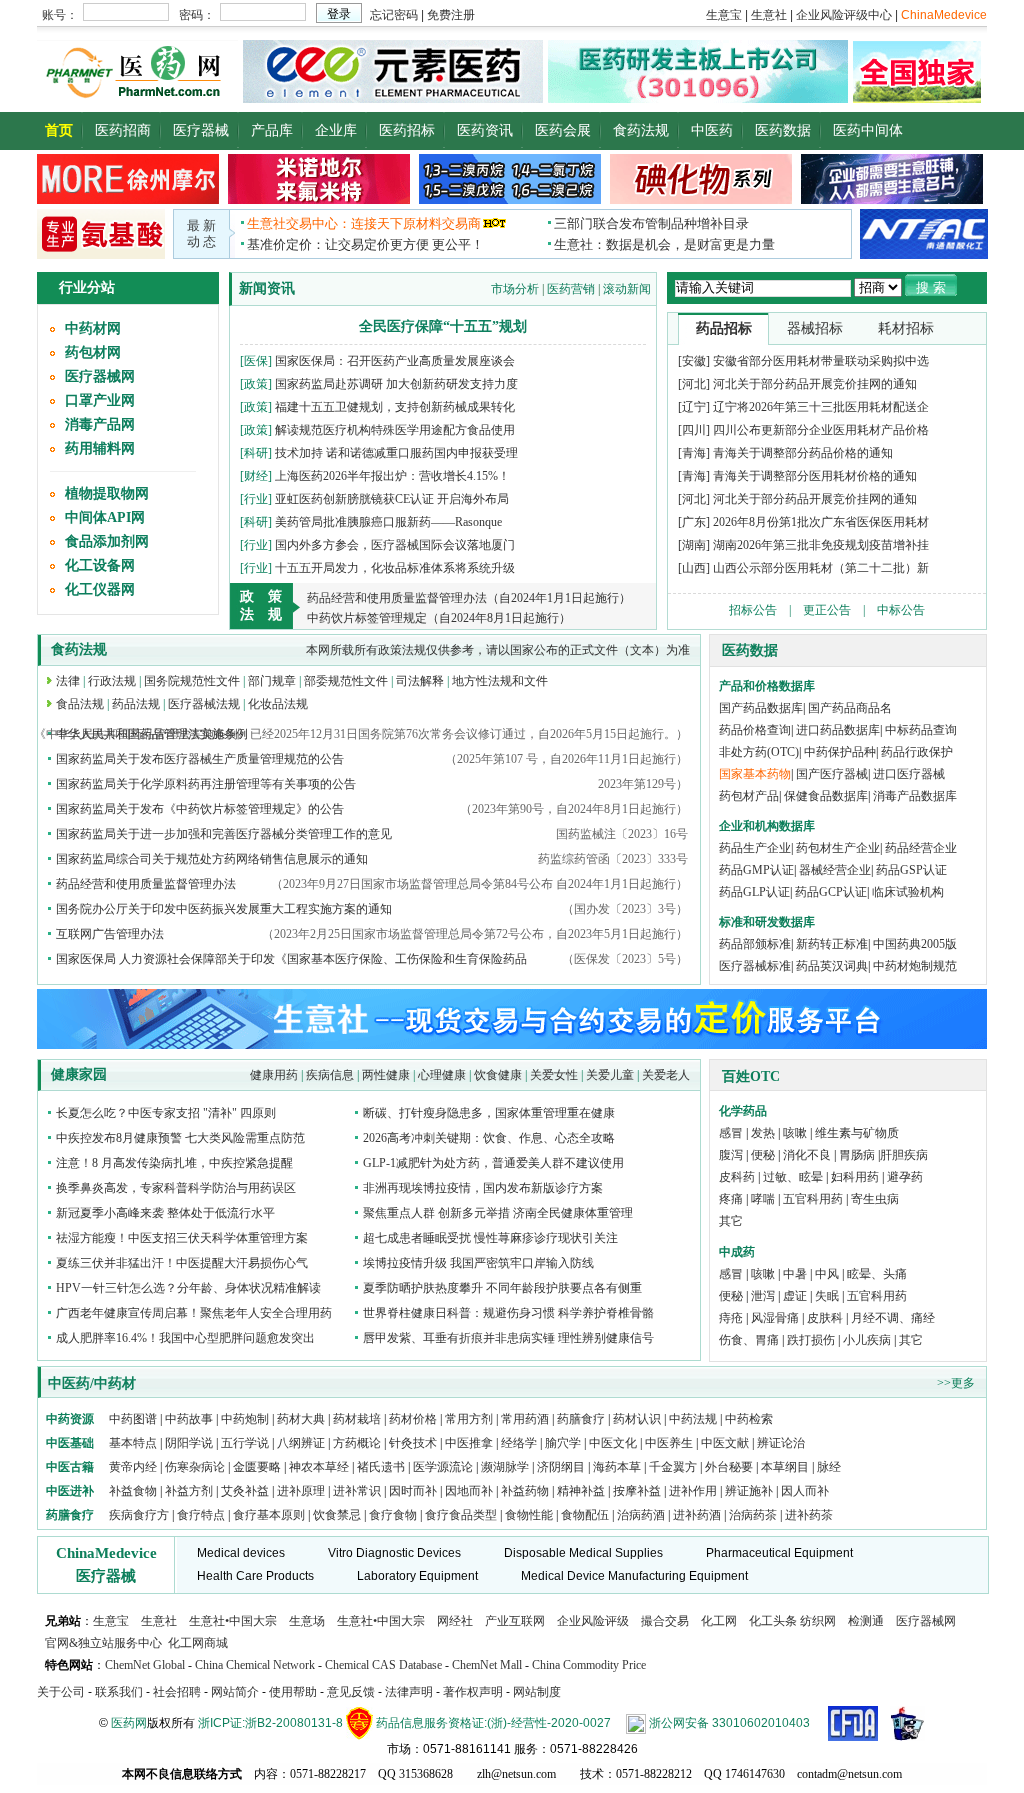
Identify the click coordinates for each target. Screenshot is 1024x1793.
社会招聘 (177, 1692)
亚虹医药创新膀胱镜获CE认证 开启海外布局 (392, 499)
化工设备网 (100, 565)
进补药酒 (697, 1515)
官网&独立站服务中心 (103, 1643)
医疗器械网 (100, 376)
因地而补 (470, 1491)
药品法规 (136, 704)
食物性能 (529, 1515)
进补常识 (358, 1491)
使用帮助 (293, 1692)
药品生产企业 (755, 848)
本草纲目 (785, 1467)
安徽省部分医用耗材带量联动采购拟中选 (821, 361)
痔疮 (731, 1318)
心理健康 (442, 1075)
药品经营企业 (921, 848)
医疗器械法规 (204, 704)
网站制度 (537, 1692)
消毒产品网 (100, 424)
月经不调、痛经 (893, 1318)
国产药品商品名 (850, 708)
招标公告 (753, 610)
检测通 (866, 1621)
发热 (763, 1133)
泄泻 (763, 1296)
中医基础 (70, 1443)
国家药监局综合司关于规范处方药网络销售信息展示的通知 (212, 859)
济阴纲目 (561, 1467)
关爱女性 (554, 1075)
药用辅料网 (100, 448)
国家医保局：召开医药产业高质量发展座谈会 (395, 361)
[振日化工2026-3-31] (701, 200)
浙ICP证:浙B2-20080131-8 (270, 1723)
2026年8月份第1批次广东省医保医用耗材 (821, 522)
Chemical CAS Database (383, 1665)
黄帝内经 (133, 1467)
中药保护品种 (840, 752)
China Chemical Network (255, 1665)
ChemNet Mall (487, 1665)
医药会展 (563, 130)
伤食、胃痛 (749, 1340)
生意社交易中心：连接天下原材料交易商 (364, 223)
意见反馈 (351, 1692)
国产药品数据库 (761, 708)
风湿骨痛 (775, 1318)
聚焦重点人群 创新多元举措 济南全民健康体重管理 (498, 1213)
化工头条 (773, 1621)
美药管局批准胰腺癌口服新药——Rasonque (388, 522)
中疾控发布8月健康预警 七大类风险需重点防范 (180, 1138)
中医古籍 (70, 1467)
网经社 (455, 1621)
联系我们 (119, 1692)
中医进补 (70, 1491)
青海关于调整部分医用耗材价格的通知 (815, 476)
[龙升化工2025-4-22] (510, 200)
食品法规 (80, 704)
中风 (827, 1274)
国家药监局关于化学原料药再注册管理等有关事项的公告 (206, 784)
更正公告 (827, 610)
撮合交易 (665, 1621)
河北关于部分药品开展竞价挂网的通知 (815, 384)
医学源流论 (443, 1467)
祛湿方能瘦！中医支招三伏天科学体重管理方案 (182, 1238)
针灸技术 (413, 1443)
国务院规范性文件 (192, 681)
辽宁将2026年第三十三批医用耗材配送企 (821, 407)
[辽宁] (694, 407)
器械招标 (815, 328)
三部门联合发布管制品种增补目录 (651, 223)
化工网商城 (198, 1643)
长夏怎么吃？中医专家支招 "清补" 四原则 (166, 1113)
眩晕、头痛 (877, 1274)
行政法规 (112, 681)
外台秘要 (729, 1467)
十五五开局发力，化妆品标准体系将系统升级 (395, 568)
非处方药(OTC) (759, 752)
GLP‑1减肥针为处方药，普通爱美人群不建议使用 (493, 1163)
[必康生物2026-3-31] (101, 255)
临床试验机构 (908, 892)
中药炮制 (245, 1419)
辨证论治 (781, 1443)
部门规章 (272, 681)
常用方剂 (469, 1419)
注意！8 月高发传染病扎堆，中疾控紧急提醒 (174, 1163)
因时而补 (414, 1491)
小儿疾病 (867, 1340)
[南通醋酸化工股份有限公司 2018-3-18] (924, 233)
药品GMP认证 (756, 870)
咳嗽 (795, 1133)
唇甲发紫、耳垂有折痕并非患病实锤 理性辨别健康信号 (508, 1338)
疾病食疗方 (139, 1515)
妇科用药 (855, 1177)
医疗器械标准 (755, 966)
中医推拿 (469, 1443)
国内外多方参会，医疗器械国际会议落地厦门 (395, 545)
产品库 (272, 130)
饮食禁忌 (337, 1515)
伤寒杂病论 (195, 1467)
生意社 (159, 1621)
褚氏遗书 (381, 1467)
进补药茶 (809, 1515)
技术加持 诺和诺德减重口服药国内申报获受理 (396, 453)
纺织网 (818, 1621)
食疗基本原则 (269, 1515)
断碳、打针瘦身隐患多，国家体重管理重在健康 (489, 1113)
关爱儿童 (610, 1075)
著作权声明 (473, 1692)
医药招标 (407, 130)
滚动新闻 (627, 289)
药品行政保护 (917, 752)
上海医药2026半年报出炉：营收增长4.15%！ (392, 476)
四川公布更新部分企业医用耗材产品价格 (821, 430)
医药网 (129, 1723)
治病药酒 (641, 1515)
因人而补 (805, 1491)
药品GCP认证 (831, 892)
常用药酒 (525, 1419)
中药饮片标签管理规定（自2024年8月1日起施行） (439, 618)
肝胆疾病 (904, 1155)
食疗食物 (393, 1515)
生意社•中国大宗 (233, 1621)
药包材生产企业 (838, 848)
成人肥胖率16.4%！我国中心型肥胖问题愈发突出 (185, 1338)
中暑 (795, 1274)
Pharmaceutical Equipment (779, 1553)
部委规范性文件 (346, 681)
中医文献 (725, 1443)
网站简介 (235, 1692)
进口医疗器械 (909, 774)
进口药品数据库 (838, 730)
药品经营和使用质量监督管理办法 (146, 884)
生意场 (307, 1621)
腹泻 (731, 1155)
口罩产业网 (100, 400)
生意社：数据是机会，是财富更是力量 (664, 244)
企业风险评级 (593, 1621)
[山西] (694, 568)
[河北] (694, 384)
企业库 (336, 130)
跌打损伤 (811, 1340)
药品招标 (724, 328)
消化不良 (807, 1155)
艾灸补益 (245, 1491)
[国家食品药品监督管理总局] (853, 1723)
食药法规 (641, 130)
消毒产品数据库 (915, 796)
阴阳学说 (189, 1443)
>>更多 (956, 1383)
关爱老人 (666, 1075)
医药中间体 (868, 130)
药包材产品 (749, 796)
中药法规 (693, 1419)
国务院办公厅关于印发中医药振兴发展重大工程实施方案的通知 (224, 909)
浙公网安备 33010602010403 (729, 1723)
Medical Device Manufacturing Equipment (634, 1576)
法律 (68, 681)
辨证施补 (749, 1491)
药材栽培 (357, 1419)
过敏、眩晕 (793, 1177)
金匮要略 (257, 1467)
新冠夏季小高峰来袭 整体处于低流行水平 (165, 1213)
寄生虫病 (875, 1199)
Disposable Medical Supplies (583, 1553)
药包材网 (93, 352)
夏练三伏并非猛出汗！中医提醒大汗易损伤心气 (182, 1263)
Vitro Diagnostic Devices (394, 1553)
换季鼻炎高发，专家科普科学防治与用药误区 (176, 1188)
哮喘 (763, 1199)
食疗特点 (201, 1515)
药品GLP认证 (754, 892)
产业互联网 (515, 1621)
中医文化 (613, 1443)
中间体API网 (105, 517)
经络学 (519, 1443)
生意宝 (111, 1621)
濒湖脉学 (505, 1467)
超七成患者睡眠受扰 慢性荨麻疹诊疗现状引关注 (490, 1238)
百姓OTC (751, 1076)
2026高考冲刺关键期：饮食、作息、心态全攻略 (489, 1138)
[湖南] (694, 545)
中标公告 (901, 610)
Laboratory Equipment (417, 1576)
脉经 (829, 1467)
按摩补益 (637, 1491)
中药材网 (93, 328)
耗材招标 (906, 328)
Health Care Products (255, 1576)
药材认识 (637, 1419)
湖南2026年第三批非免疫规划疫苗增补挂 (821, 545)
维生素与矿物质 (857, 1133)
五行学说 (245, 1443)
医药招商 (123, 130)
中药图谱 (133, 1419)
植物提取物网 (107, 493)
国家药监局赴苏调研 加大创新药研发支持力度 (396, 384)
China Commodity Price (589, 1665)
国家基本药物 (755, 774)
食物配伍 (585, 1515)
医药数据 (783, 130)
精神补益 (582, 1491)
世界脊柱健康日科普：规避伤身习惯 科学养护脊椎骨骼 (508, 1313)
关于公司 (61, 1692)
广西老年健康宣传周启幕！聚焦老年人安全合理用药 (194, 1313)
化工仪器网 (100, 589)
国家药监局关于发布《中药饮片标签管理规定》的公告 (200, 809)
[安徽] (694, 361)
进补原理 (302, 1491)
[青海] (694, 453)
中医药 (712, 130)
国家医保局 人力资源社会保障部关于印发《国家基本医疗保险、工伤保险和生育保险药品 (291, 959)
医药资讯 (485, 130)
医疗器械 (201, 130)
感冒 (731, 1133)
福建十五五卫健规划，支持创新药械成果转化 (395, 407)
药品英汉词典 (832, 966)
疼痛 (731, 1199)
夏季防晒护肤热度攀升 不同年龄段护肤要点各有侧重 (502, 1288)
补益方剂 (190, 1491)
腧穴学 (563, 1443)
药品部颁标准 (755, 944)
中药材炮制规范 (915, 966)
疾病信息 (330, 1075)
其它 (731, 1221)
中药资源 (70, 1419)
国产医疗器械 (832, 774)
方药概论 (357, 1443)
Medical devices (241, 1553)
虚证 (795, 1296)
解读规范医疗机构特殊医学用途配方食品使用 (395, 430)
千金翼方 (673, 1467)
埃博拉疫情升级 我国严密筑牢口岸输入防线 (478, 1263)
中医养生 (669, 1443)
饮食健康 (498, 1075)
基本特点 (133, 1443)
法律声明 (409, 1692)
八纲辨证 (301, 1443)
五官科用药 (813, 1199)
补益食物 (133, 1491)
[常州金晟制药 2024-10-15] (319, 200)
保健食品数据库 (826, 796)
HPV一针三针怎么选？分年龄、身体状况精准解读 (188, 1288)
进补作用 (694, 1491)
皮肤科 (825, 1318)
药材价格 (413, 1419)
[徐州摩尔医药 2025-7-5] (128, 200)
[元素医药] (393, 99)
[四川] (694, 430)
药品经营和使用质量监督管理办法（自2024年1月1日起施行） (469, 598)
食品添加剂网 (107, 541)
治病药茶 (753, 1515)
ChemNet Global (145, 1665)
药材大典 (301, 1419)
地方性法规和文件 (500, 681)
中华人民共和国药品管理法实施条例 (152, 734)
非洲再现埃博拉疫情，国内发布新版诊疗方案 (483, 1188)
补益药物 (525, 1491)
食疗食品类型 (461, 1515)
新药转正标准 (832, 944)
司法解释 (420, 681)
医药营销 (571, 289)
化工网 (719, 1621)
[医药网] (137, 98)
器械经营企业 (835, 870)
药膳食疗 (581, 1419)
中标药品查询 (921, 730)
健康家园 (79, 1074)
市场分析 (515, 289)
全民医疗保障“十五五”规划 (443, 326)
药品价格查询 (755, 730)
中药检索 (749, 1419)
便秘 (763, 1155)
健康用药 (274, 1075)
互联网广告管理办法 (110, 934)
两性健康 (386, 1075)
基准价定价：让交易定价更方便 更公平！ (365, 244)
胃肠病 (857, 1155)
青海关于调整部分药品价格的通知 (803, 453)
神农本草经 (319, 1467)
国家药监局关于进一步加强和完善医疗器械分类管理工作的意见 (224, 834)
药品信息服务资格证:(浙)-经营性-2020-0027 (493, 1723)
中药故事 (189, 1419)
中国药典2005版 (915, 944)
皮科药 (737, 1177)
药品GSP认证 (911, 870)
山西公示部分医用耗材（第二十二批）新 (821, 568)
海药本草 (617, 1467)
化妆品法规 (278, 704)
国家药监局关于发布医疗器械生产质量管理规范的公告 (200, 759)
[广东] (694, 522)
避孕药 (905, 1177)
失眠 (827, 1296)
